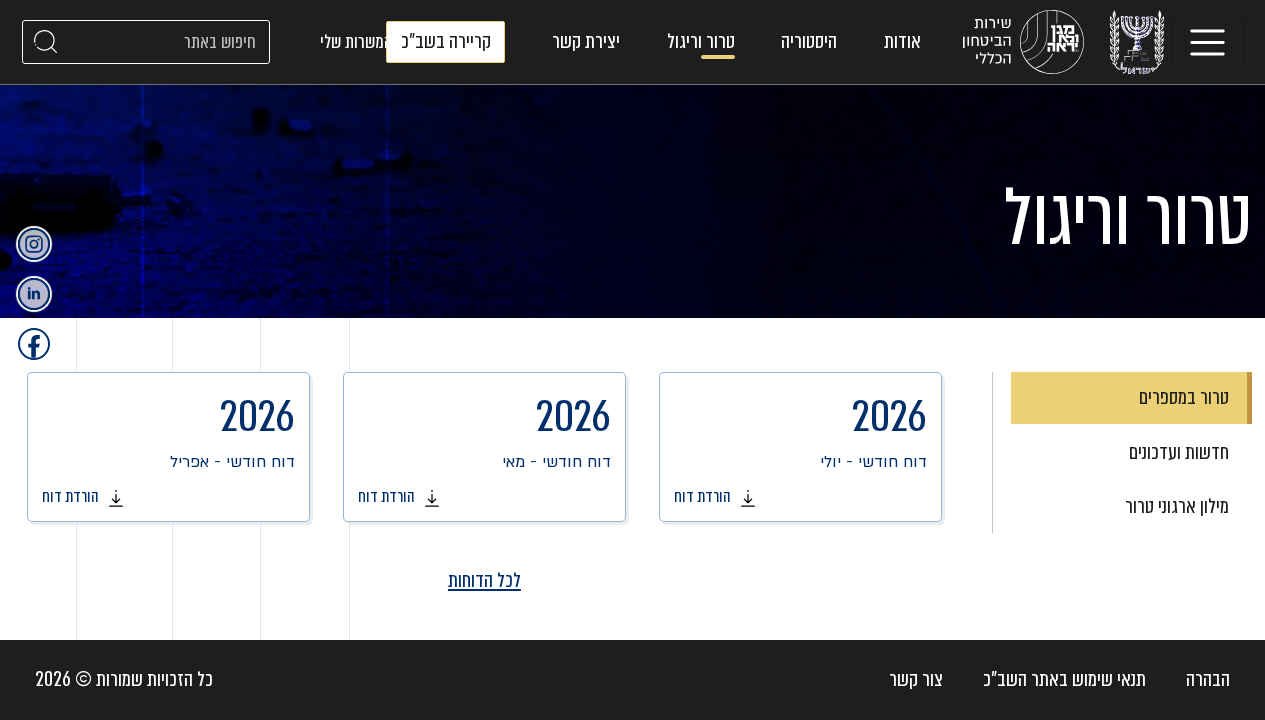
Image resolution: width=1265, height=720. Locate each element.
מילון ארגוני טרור (1177, 506)
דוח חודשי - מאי (484, 447)
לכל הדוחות (484, 580)
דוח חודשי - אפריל (168, 447)
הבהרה (1208, 679)
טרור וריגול (701, 41)
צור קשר (916, 679)
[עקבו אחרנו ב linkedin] (34, 294)
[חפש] (46, 42)
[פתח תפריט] (1208, 41)
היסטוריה (809, 41)
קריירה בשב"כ (446, 41)
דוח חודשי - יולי (800, 447)
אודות (902, 41)
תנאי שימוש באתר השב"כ (1064, 679)
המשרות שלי (356, 42)
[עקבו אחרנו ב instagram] (34, 244)
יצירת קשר (586, 41)
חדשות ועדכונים (1179, 452)
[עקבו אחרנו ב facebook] (34, 344)
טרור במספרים (1184, 397)
